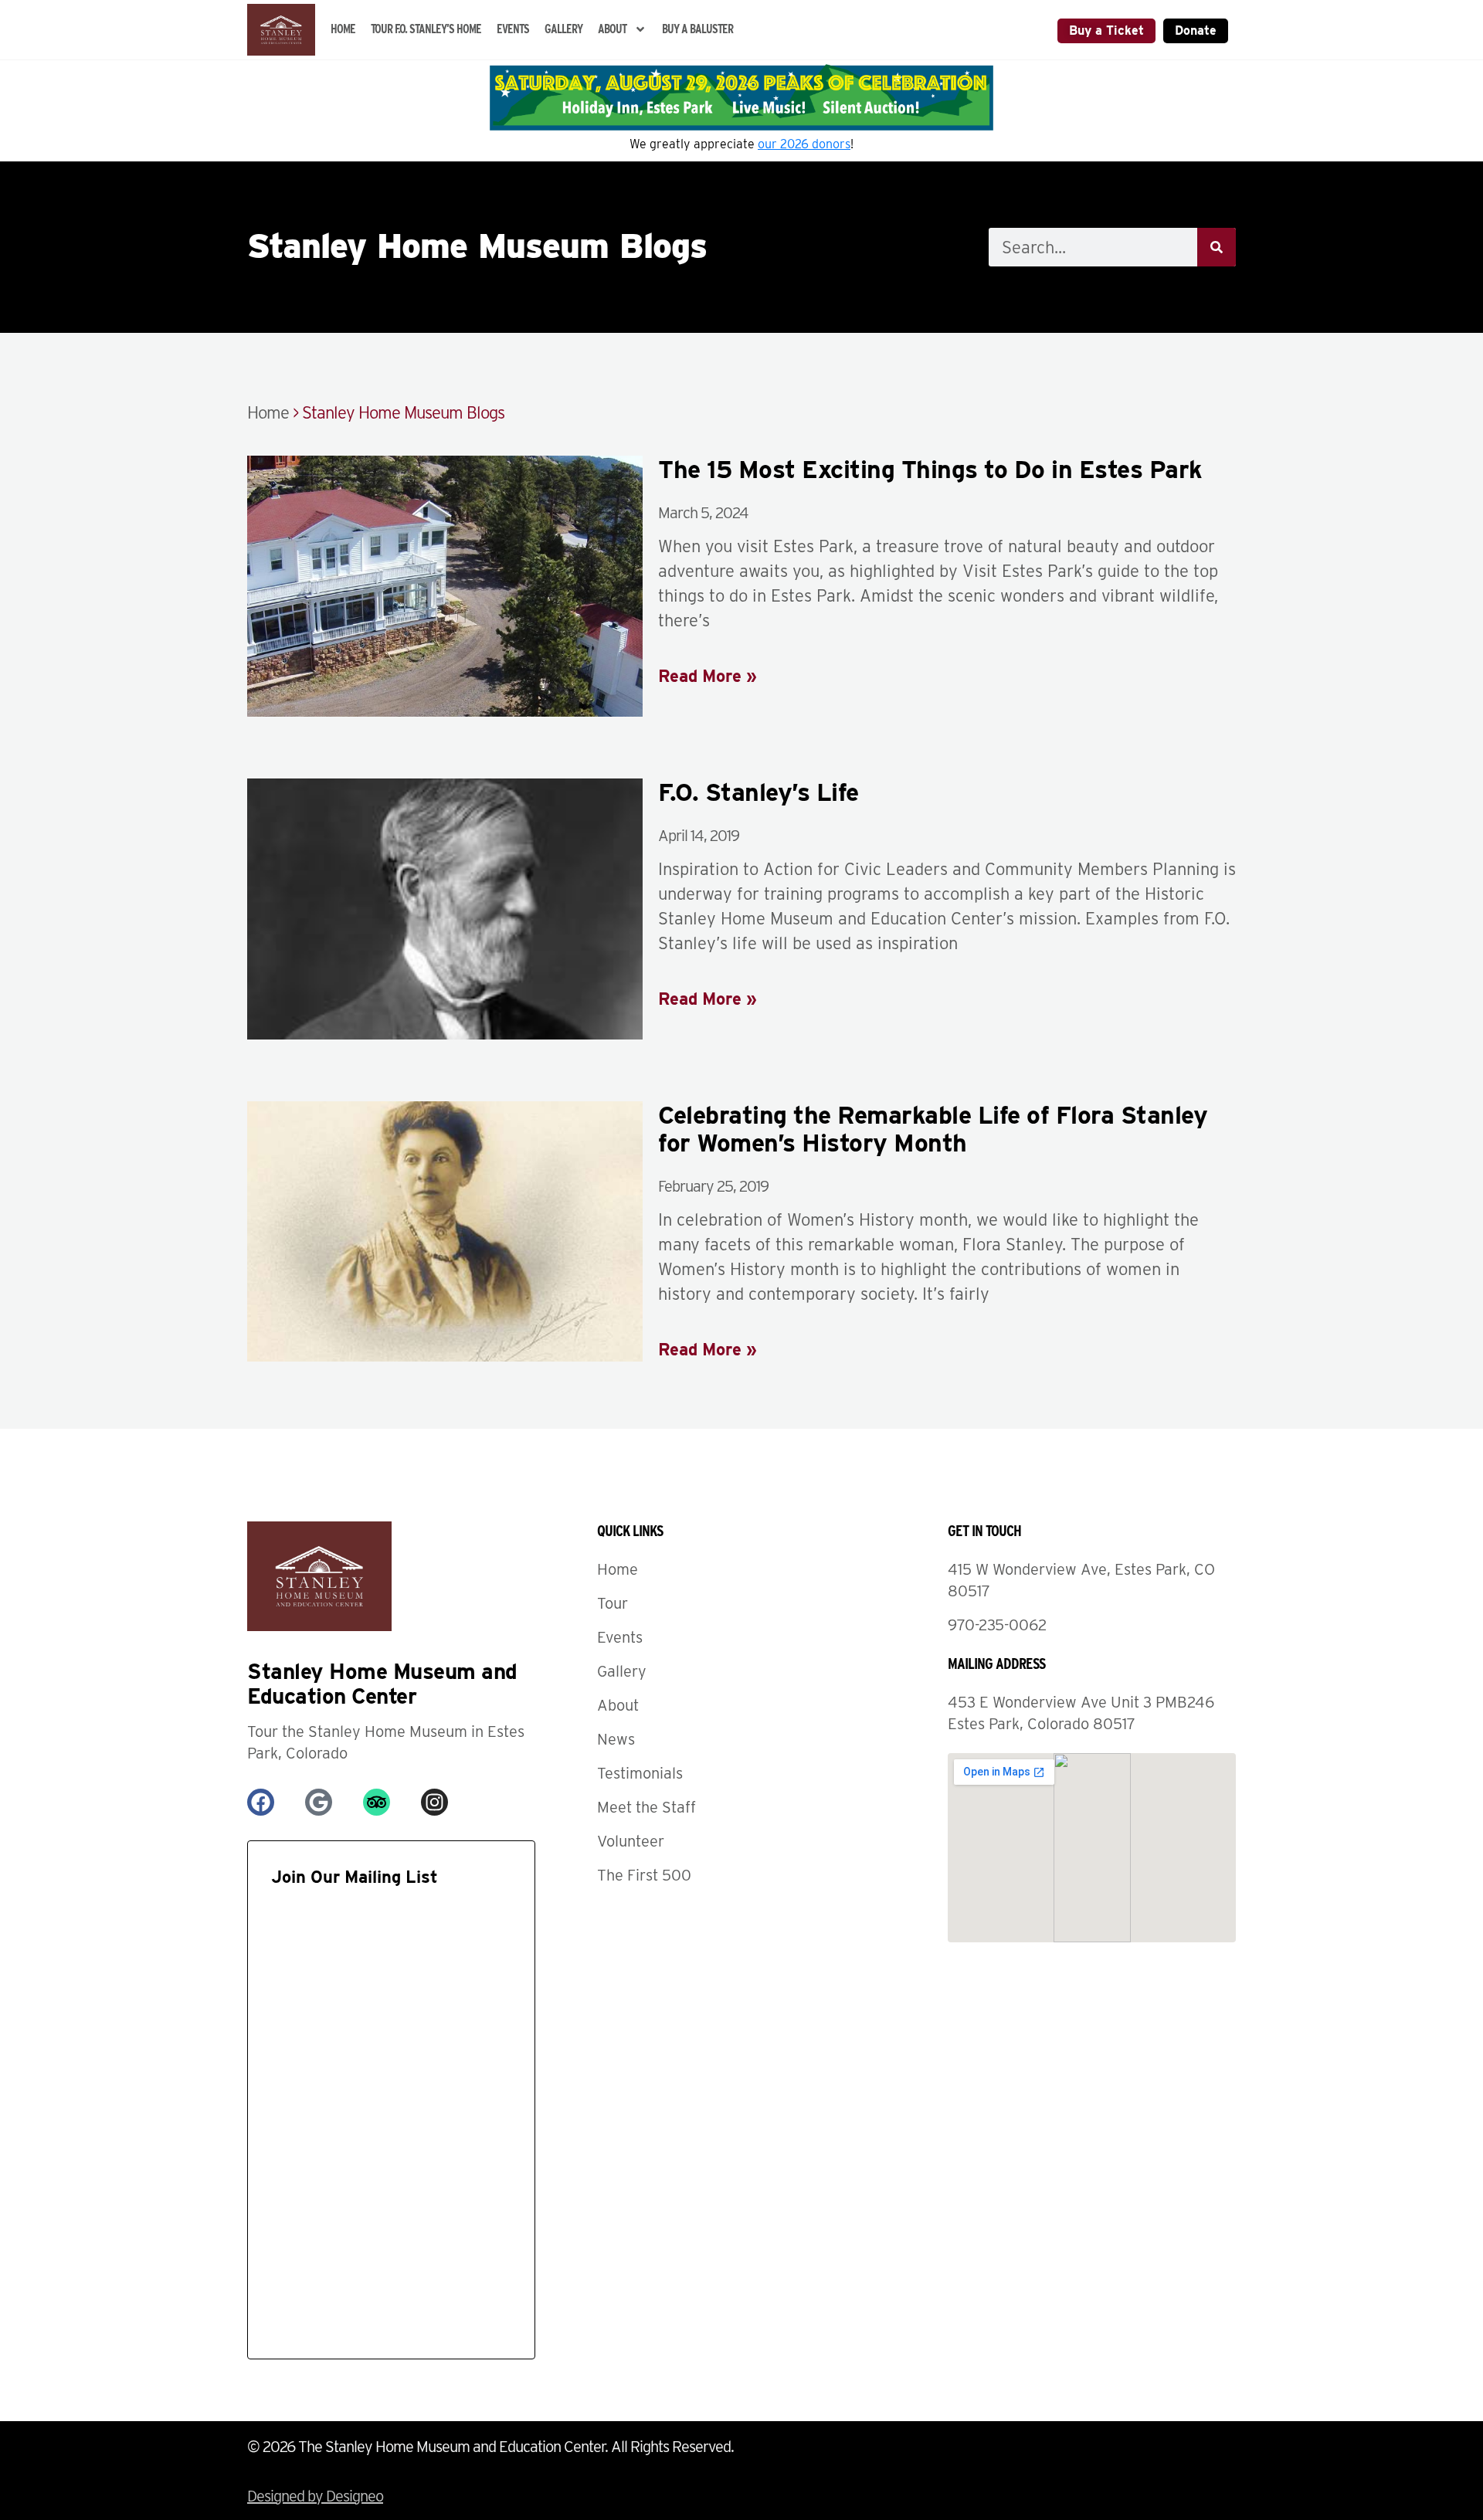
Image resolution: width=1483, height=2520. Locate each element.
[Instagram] (434, 1802)
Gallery (563, 29)
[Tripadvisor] (377, 1802)
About (612, 29)
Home (343, 29)
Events (513, 29)
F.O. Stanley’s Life (758, 792)
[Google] (319, 1802)
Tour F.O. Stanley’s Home (426, 29)
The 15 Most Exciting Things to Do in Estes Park (930, 469)
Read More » (708, 676)
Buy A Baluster (697, 29)
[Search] (1217, 247)
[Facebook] (261, 1802)
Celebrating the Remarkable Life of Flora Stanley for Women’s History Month (933, 1129)
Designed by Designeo (315, 2496)
